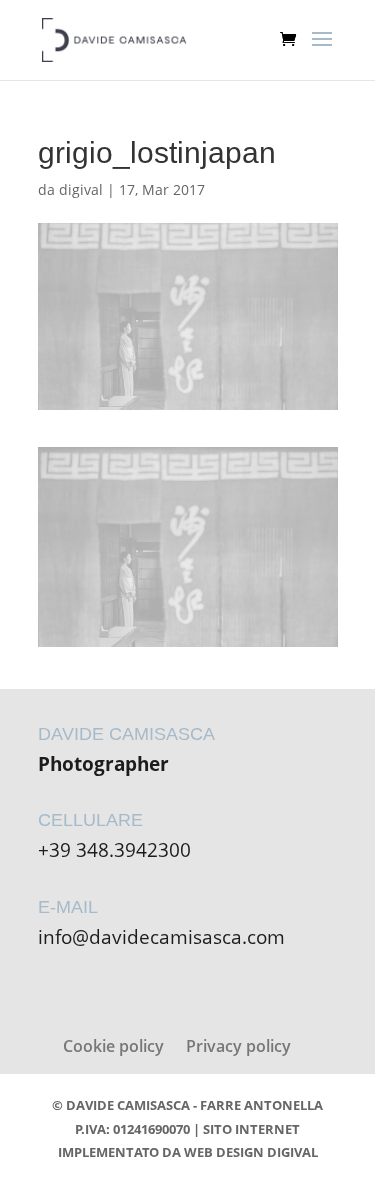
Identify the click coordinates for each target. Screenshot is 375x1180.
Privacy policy (238, 1046)
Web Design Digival (251, 1152)
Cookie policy (113, 1046)
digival (81, 189)
